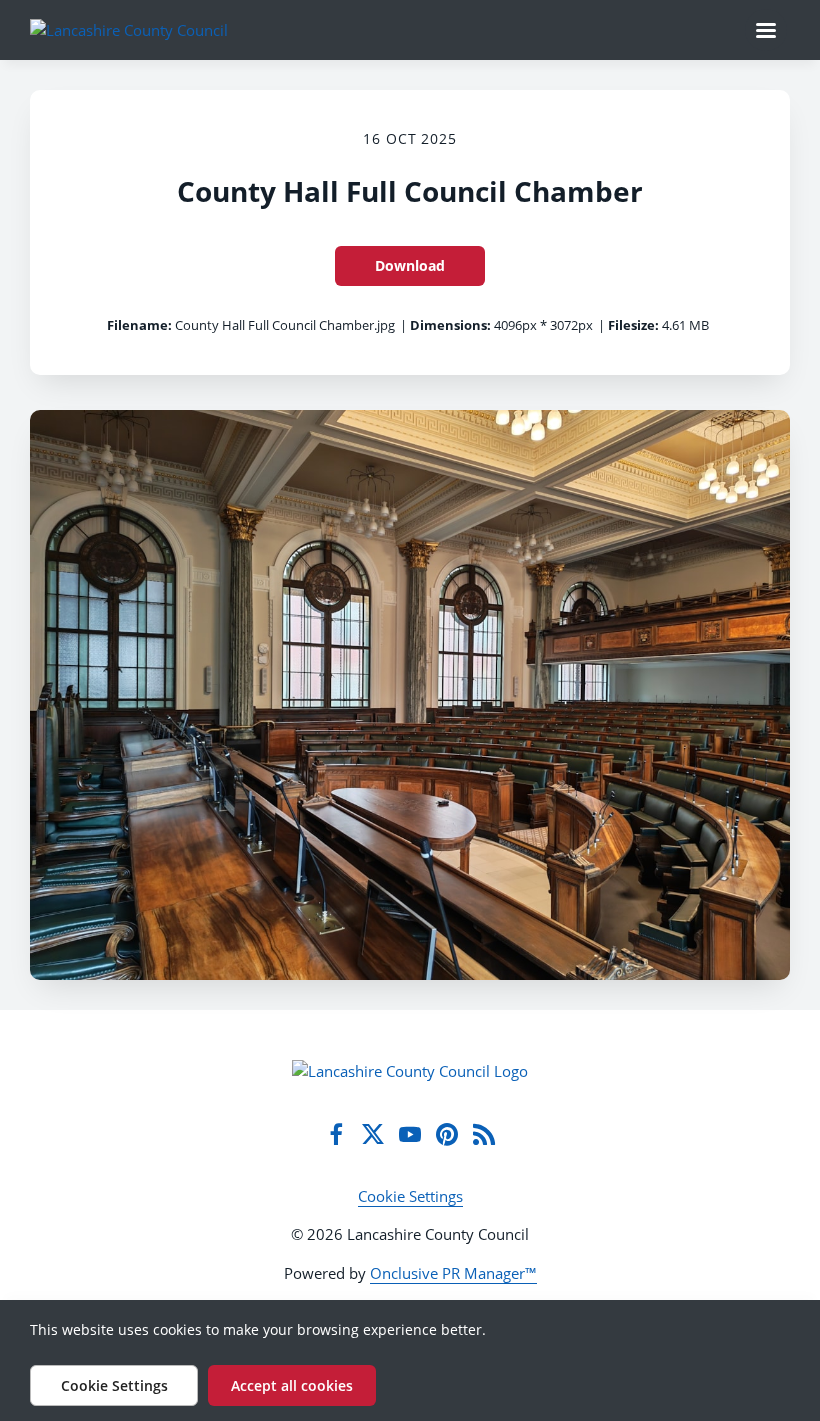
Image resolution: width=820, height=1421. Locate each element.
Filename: (139, 325)
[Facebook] (336, 1134)
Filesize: (633, 325)
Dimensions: (450, 325)
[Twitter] (373, 1134)
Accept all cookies (292, 1385)
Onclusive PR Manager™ (453, 1273)
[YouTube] (410, 1134)
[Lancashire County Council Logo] (410, 1071)
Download (410, 265)
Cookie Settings (410, 1196)
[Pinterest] (447, 1134)
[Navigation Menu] (766, 30)
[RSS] (484, 1134)
